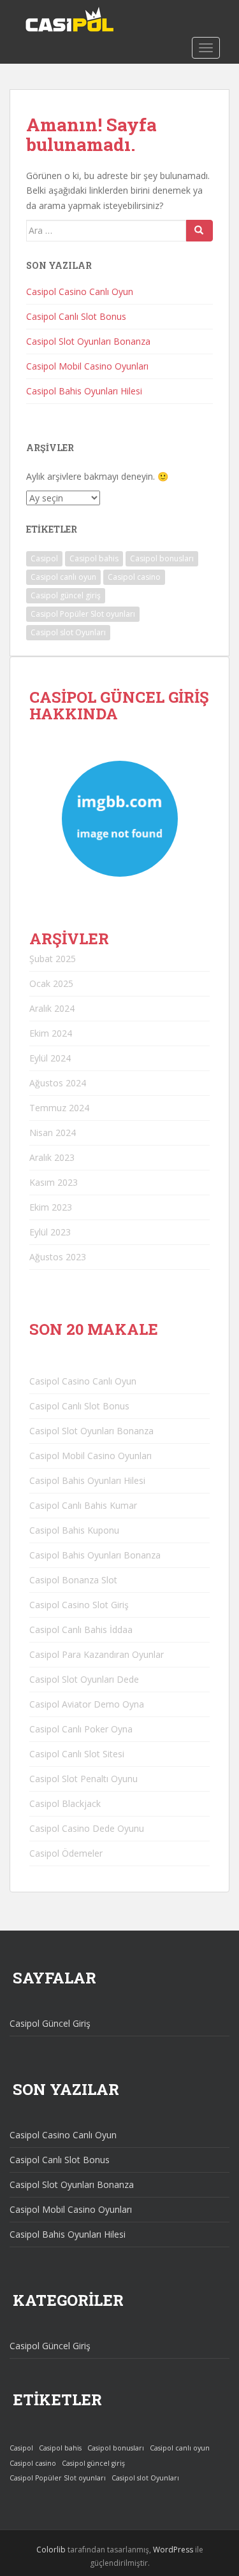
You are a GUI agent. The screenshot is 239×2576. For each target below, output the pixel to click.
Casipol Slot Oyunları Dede (84, 1679)
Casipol (44, 558)
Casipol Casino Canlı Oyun (80, 291)
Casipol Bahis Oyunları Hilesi (84, 391)
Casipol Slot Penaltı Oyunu (83, 1779)
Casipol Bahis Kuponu (74, 1530)
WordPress (173, 2550)
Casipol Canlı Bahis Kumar (83, 1505)
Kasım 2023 (54, 1182)
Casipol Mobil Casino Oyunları (87, 366)
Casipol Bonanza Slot (73, 1580)
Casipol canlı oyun (63, 577)
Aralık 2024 (52, 1008)
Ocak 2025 (51, 983)
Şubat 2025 (53, 959)
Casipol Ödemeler (66, 1853)
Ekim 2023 (51, 1207)
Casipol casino (134, 577)
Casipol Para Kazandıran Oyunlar (97, 1654)
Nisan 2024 (53, 1133)
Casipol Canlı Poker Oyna (81, 1729)
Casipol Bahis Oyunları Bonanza (95, 1555)
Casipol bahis (94, 558)
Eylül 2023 (50, 1232)
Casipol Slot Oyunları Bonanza (88, 341)
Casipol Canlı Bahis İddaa (81, 1630)
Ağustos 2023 (58, 1257)
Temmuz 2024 (59, 1108)
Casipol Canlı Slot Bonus (76, 316)
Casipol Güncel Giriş (50, 2023)
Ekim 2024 (51, 1033)
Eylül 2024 (50, 1058)
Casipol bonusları (162, 558)
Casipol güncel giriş (66, 595)
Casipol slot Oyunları (68, 632)
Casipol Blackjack (65, 1803)
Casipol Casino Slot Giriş (79, 1605)
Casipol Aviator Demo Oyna (87, 1704)
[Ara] (199, 231)
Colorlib (51, 2550)
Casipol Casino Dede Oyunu (87, 1828)
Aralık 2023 (52, 1157)
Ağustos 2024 (58, 1083)
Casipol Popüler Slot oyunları (83, 614)
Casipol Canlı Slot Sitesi (77, 1754)
